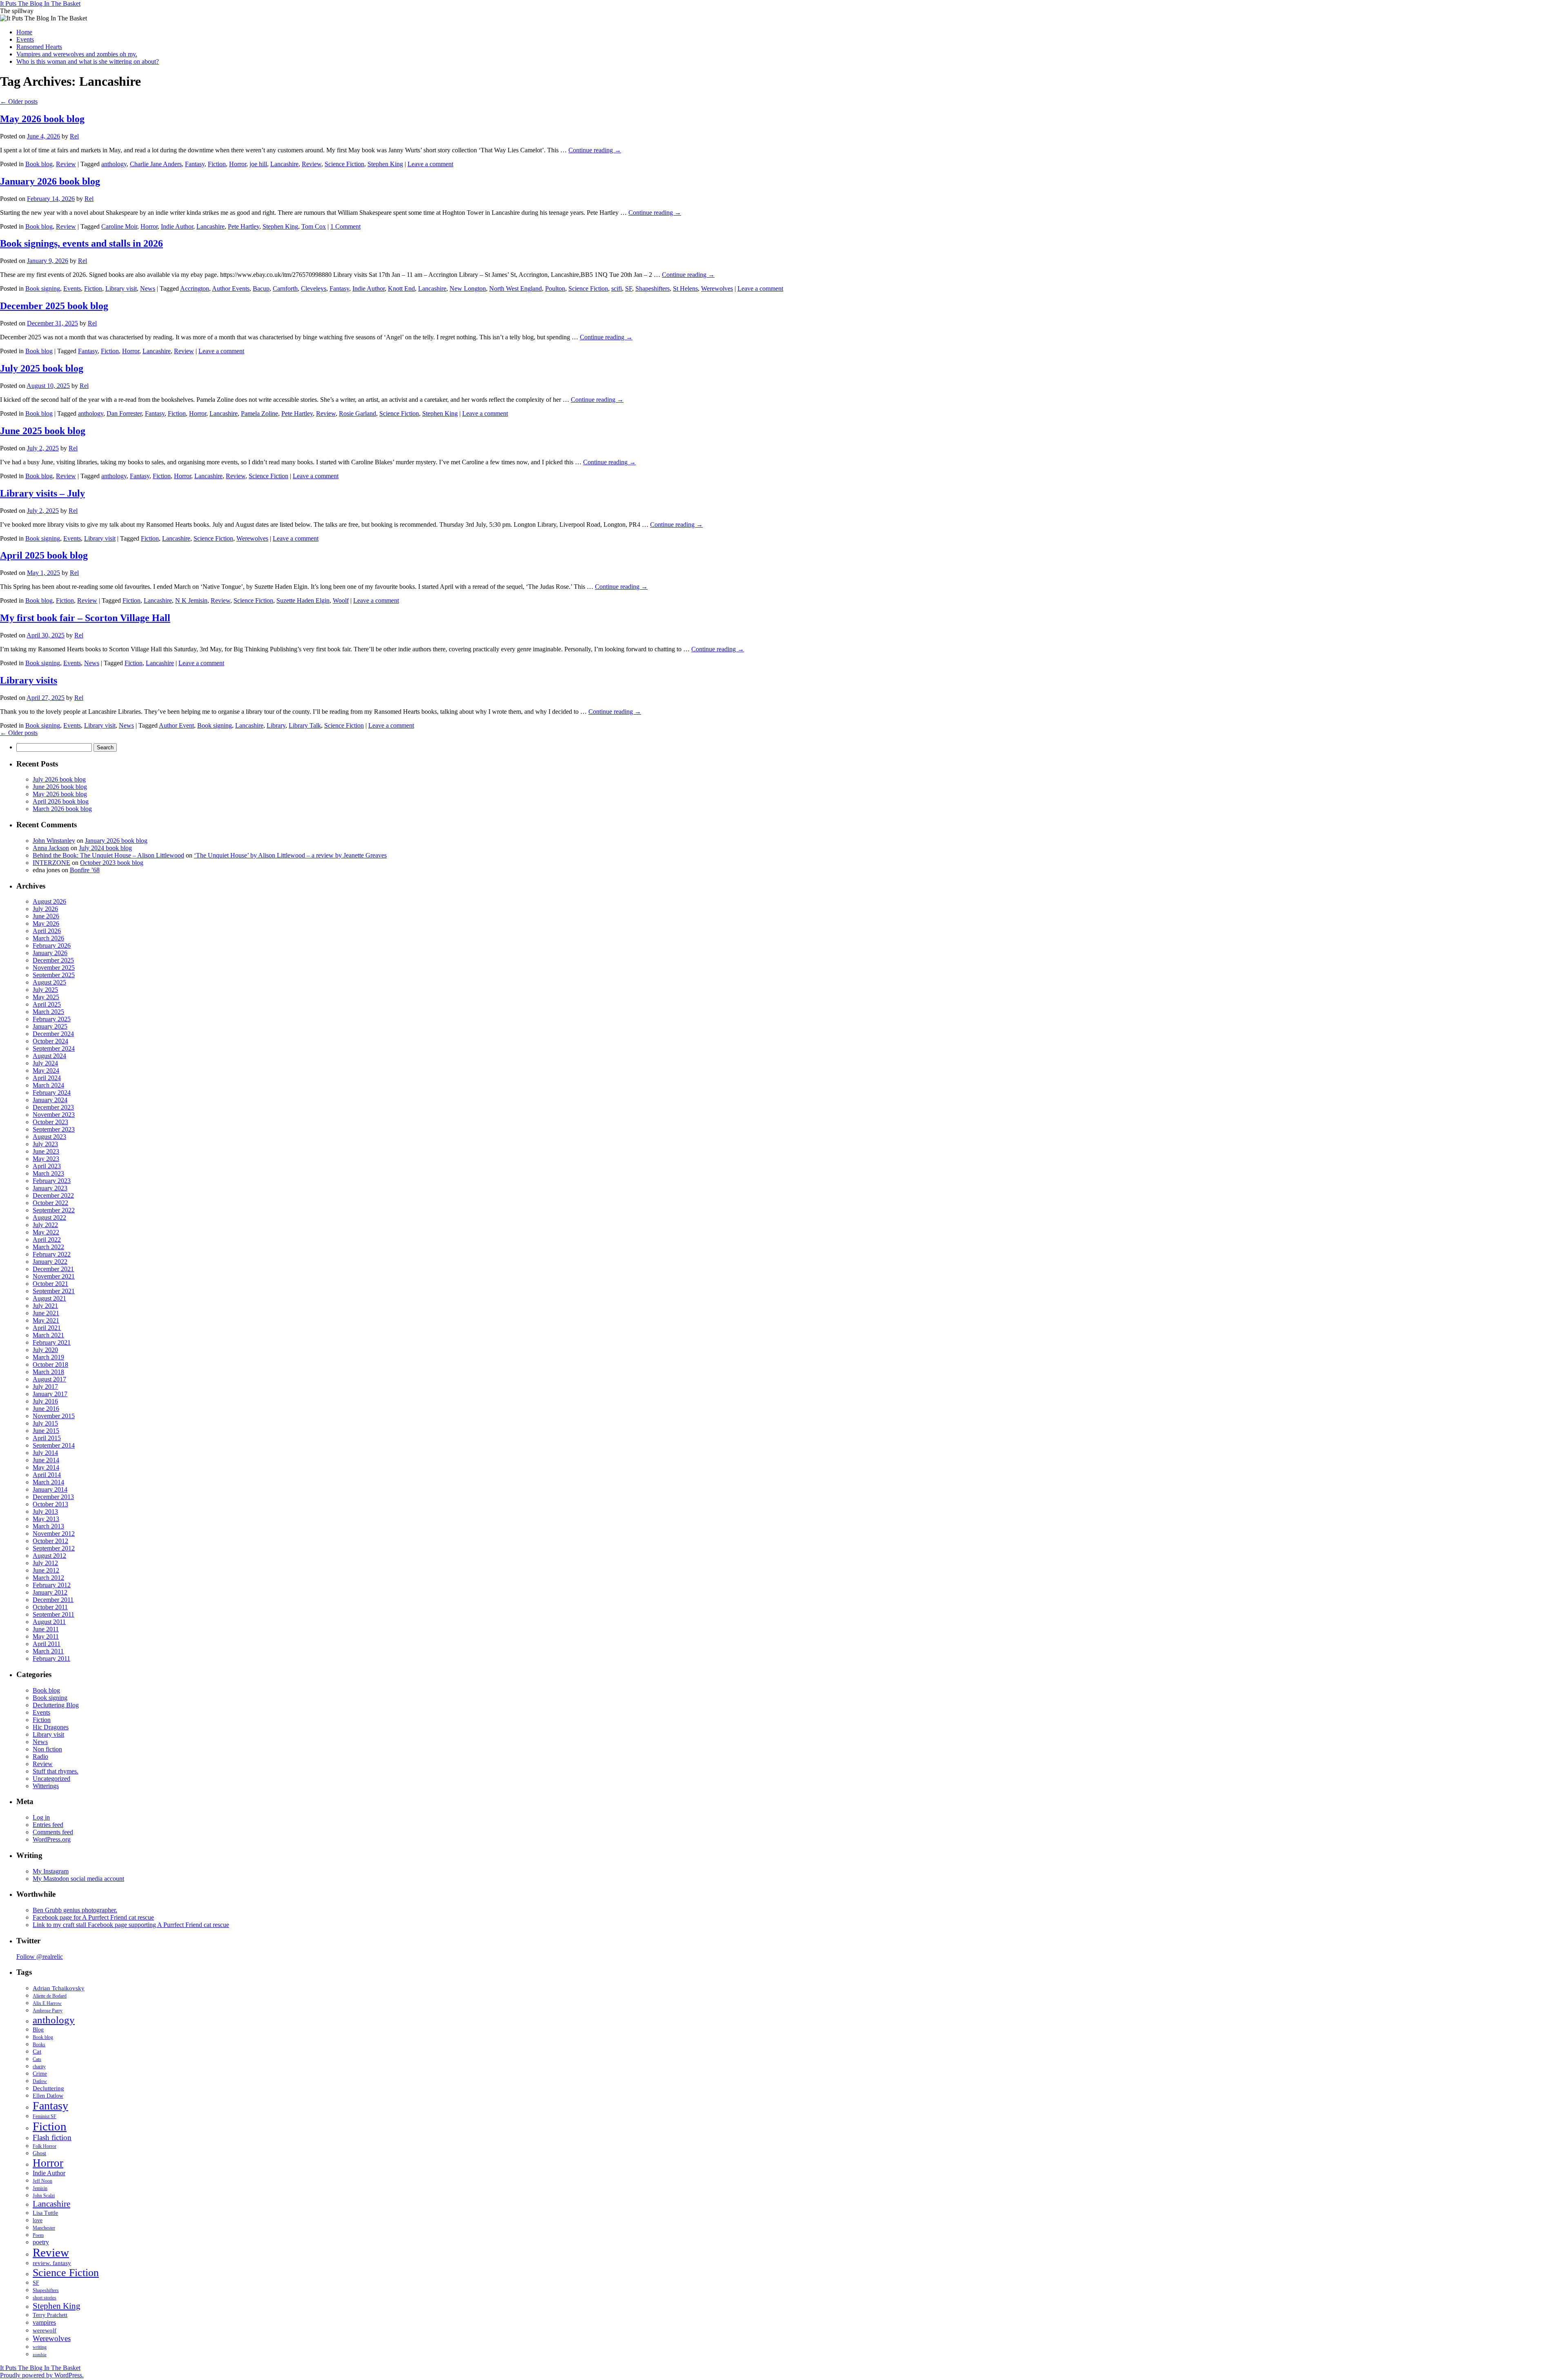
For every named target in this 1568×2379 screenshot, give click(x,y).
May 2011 (46, 1636)
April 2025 (47, 1004)
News (148, 288)
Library (276, 725)
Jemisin (40, 2188)
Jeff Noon (42, 2181)
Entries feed (48, 1825)
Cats (37, 2059)
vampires (44, 2322)
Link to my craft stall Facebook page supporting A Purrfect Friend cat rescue (131, 1925)
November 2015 (54, 1416)
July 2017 (45, 1387)
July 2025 (45, 990)
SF (629, 288)
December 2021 (53, 1269)
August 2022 (49, 1217)
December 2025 (53, 960)
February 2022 (52, 1254)
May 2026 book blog (42, 119)
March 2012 (48, 1578)
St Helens (685, 288)
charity (39, 2067)
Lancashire (284, 164)
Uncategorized (51, 1779)
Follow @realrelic (40, 1957)
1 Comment (345, 226)
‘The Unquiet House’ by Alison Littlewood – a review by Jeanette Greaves (290, 855)
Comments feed (53, 1832)
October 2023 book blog (112, 863)
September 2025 (54, 975)
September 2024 (54, 1048)
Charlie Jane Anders (156, 164)
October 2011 (50, 1607)
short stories (45, 2298)
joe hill (258, 164)
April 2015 (47, 1438)
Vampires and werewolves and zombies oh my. (77, 54)
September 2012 (54, 1548)
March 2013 (48, 1526)
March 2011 (48, 1651)
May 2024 (46, 1070)
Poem (38, 2235)
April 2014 (47, 1475)
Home (24, 32)
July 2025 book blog (42, 368)
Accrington (195, 288)
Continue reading (595, 150)
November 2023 (54, 1115)
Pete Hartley (244, 226)
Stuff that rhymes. (56, 1771)
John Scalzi (44, 2196)
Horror (238, 164)
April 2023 (47, 1166)
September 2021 (54, 1291)
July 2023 (45, 1144)
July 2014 (45, 1453)
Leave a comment (430, 164)
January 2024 (50, 1100)
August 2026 (49, 901)
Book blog (39, 164)
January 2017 (50, 1394)
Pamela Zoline (259, 413)
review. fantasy (52, 2263)
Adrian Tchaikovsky (59, 1988)
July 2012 (45, 1563)
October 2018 (50, 1364)
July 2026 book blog (59, 779)
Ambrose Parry (48, 2011)
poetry (41, 2242)
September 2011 (53, 1614)
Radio (40, 1756)
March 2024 (48, 1085)
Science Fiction (344, 164)
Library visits (29, 680)
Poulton (555, 288)
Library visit (121, 288)
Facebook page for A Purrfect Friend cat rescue (93, 1917)
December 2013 (53, 1497)
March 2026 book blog (62, 809)
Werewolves (717, 288)
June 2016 (46, 1409)
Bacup (261, 288)
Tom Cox (314, 226)
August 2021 (49, 1298)
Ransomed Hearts (39, 47)
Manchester (44, 2228)
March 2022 (48, 1247)
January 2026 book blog (50, 181)
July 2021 (45, 1306)
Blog (38, 2030)
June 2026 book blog (60, 787)
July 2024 (45, 1063)
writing (40, 2347)
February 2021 (52, 1342)
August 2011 (49, 1622)
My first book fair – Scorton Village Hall (85, 618)
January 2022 (50, 1262)
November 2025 (54, 968)
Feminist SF (45, 2116)
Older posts (19, 101)
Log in (41, 1817)
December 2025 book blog (54, 306)
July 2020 (45, 1350)
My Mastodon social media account (78, 1879)
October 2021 (50, 1284)
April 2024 (47, 1078)
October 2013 (50, 1504)
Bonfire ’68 (85, 870)
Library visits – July (42, 493)
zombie (40, 2355)
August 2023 (49, 1137)
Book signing (43, 288)
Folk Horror (45, 2146)
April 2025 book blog (44, 555)
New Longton (468, 288)
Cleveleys (314, 288)
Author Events (231, 288)
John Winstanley (54, 841)
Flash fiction (52, 2137)
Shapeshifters (653, 288)
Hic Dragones (51, 1727)
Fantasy (195, 164)
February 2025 (52, 1019)
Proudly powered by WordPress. (42, 2375)
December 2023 (53, 1107)
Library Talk (305, 725)
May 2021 (46, 1320)
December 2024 (53, 1034)
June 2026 (46, 916)
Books (39, 2045)
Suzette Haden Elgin (303, 600)
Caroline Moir (119, 226)
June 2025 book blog (43, 431)
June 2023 (46, 1151)
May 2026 (46, 923)
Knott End (401, 288)
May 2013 (46, 1519)
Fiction (217, 164)
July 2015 (45, 1423)
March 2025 (48, 1012)
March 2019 (48, 1357)
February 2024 (52, 1093)
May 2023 (46, 1159)
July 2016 (45, 1401)
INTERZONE (51, 863)
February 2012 (52, 1585)
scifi (617, 288)
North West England (516, 288)
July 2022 (45, 1225)
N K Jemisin (191, 600)
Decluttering (48, 2088)
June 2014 (46, 1460)
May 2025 (46, 997)
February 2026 (52, 946)
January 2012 (50, 1592)
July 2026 (45, 909)
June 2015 (46, 1431)
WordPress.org (52, 1839)
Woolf (341, 600)
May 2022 (46, 1232)
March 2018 (48, 1372)
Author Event (176, 725)
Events (25, 39)
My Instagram (51, 1871)
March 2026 (48, 938)
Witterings (46, 1786)
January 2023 (50, 1188)
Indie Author (177, 226)
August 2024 (49, 1056)
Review (66, 164)
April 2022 (47, 1240)
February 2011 (51, 1658)
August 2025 (49, 982)
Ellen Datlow (48, 2096)
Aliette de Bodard (50, 1996)
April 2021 (47, 1328)
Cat (37, 2052)
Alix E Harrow (47, 2003)
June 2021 (46, 1313)
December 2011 (53, 1600)
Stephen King (385, 164)
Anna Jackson (51, 848)
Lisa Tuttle (45, 2213)
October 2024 (50, 1041)
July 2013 (45, 1511)
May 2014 (46, 1467)
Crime (40, 2074)
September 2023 (54, 1129)
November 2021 (54, 1276)
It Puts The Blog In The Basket (40, 3)
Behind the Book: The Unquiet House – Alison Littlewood (108, 855)
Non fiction (47, 1749)
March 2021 (48, 1335)
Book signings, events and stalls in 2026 (81, 243)
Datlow (40, 2081)
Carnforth (285, 288)
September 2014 (54, 1445)
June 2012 (46, 1570)
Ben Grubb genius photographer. (75, 1910)
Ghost (39, 2153)
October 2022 (50, 1203)
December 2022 (53, 1195)
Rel (74, 136)
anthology (114, 164)
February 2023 (52, 1181)
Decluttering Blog (56, 1705)
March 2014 (48, 1482)
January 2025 (50, 1026)
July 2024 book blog (105, 848)
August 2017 (49, 1379)
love (38, 2220)
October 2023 (50, 1122)
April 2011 (47, 1644)
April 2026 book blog (61, 801)
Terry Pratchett (50, 2315)
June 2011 (46, 1629)
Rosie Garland (357, 413)
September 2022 (54, 1210)
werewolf (45, 2330)
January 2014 (50, 1489)
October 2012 (50, 1541)
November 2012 (54, 1534)
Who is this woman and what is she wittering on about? (88, 61)
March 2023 (48, 1173)
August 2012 (49, 1556)
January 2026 (50, 953)
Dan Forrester (124, 413)
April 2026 (47, 931)
